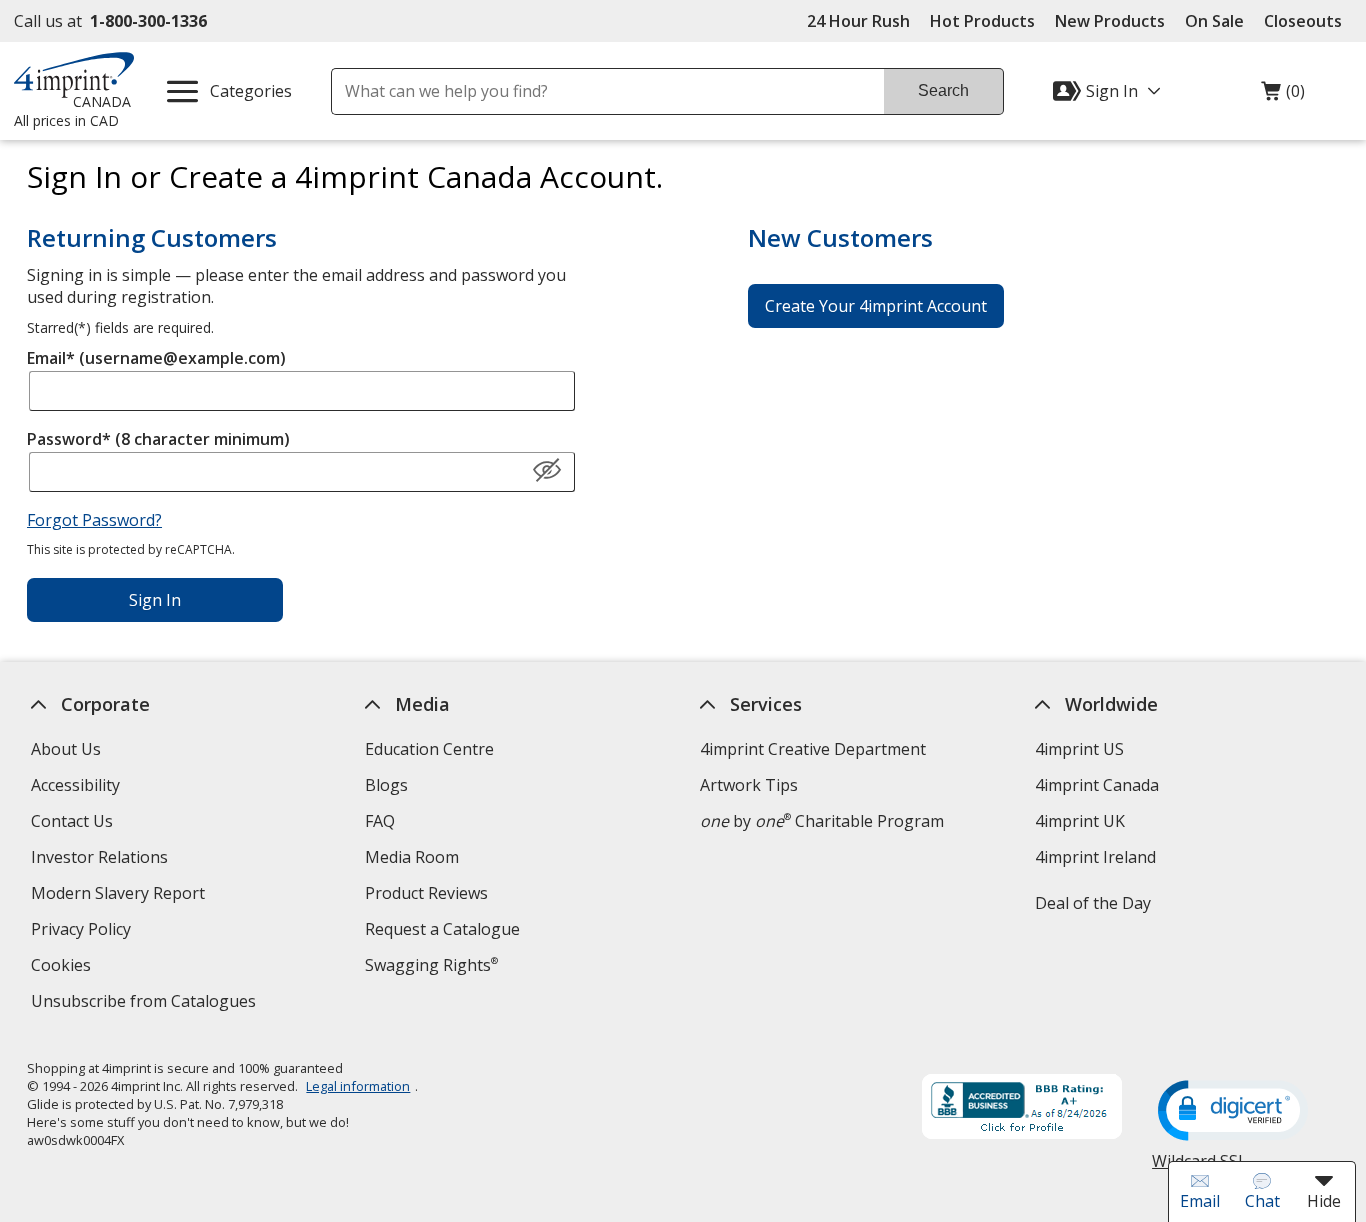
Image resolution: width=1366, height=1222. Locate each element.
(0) (1283, 96)
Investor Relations (101, 859)
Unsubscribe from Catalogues (145, 1003)
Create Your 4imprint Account (876, 306)
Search (943, 90)
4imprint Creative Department (813, 749)
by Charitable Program (822, 821)
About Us (65, 749)
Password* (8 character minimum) (158, 439)
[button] (547, 471)
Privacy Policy (82, 931)
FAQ (380, 821)
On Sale (1214, 21)
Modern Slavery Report (119, 895)
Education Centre (429, 749)
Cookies (62, 967)
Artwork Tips (749, 785)
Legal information (358, 1086)
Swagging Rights (431, 965)
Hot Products (982, 21)
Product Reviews (426, 893)
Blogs (386, 785)
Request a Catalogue (442, 929)
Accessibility (74, 785)
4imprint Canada (1096, 785)
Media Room (412, 857)
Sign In (155, 600)
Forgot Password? (94, 520)
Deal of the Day (1092, 903)
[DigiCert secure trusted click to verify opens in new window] (1233, 1112)
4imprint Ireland (1094, 857)
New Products (1110, 21)
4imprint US (1078, 749)
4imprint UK (1079, 821)
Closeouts (1303, 21)
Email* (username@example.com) (156, 358)
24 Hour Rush (858, 21)
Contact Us (71, 821)
